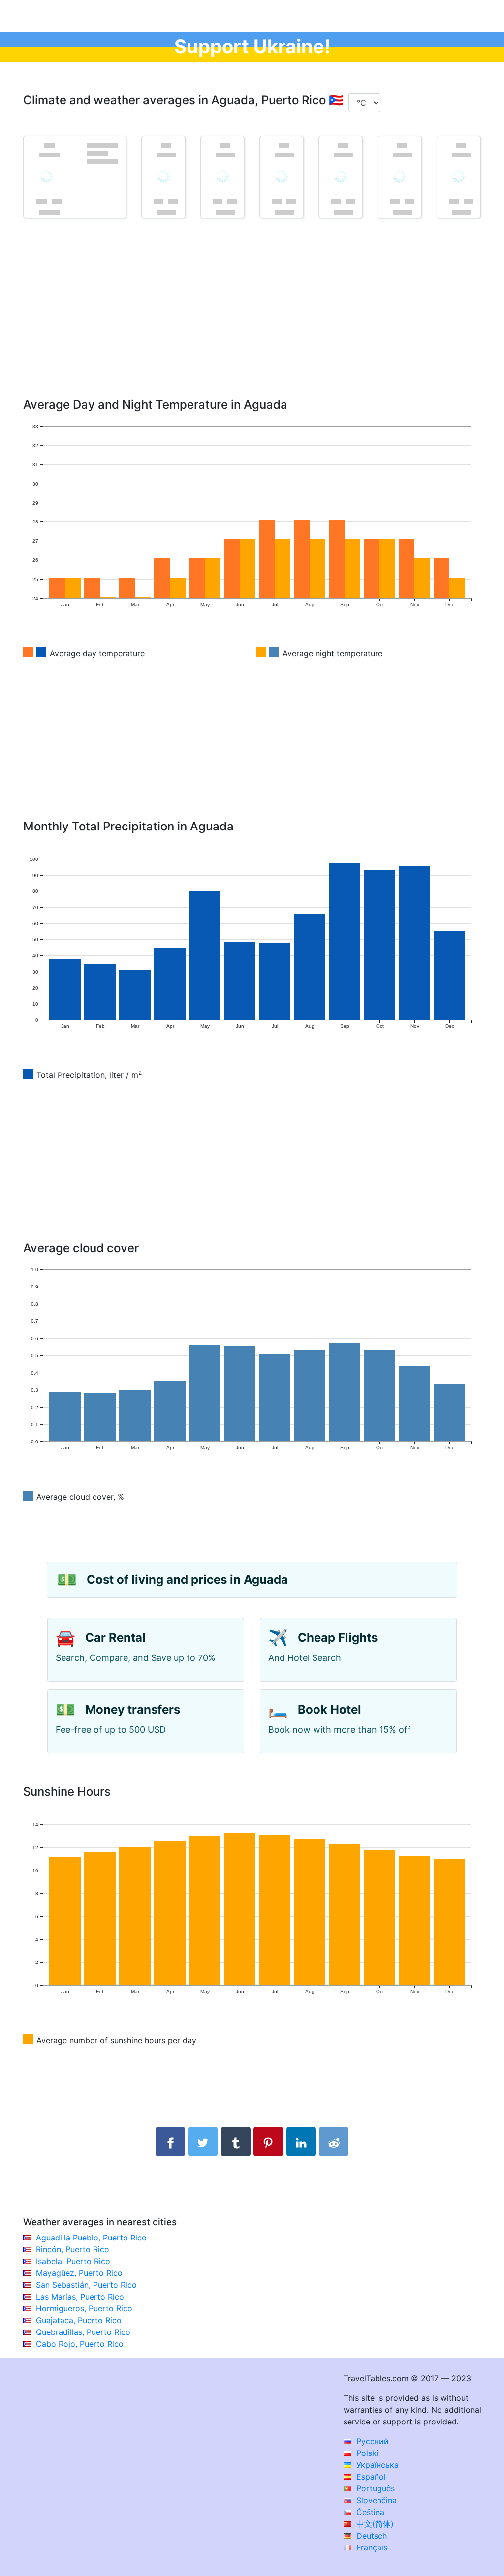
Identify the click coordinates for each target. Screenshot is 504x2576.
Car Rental (115, 1638)
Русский (371, 2441)
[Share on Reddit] (334, 2142)
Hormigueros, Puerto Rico (84, 2308)
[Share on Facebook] (170, 2142)
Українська (376, 2465)
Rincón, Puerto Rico (73, 2249)
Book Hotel (330, 1709)
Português (374, 2488)
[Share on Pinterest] (268, 2142)
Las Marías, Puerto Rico (80, 2297)
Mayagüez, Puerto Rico (79, 2273)
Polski (366, 2453)
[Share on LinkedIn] (301, 2142)
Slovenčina (375, 2500)
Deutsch (370, 2536)
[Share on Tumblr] (236, 2142)
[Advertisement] (252, 322)
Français (371, 2547)
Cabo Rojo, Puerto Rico (80, 2344)
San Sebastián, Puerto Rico (86, 2285)
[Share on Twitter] (203, 2142)
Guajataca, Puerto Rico (79, 2320)
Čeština (369, 2512)
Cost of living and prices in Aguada (187, 1579)
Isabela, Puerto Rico (73, 2261)
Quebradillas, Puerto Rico (83, 2332)
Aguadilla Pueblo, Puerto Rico (91, 2238)
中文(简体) (374, 2524)
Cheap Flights (338, 1638)
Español (370, 2477)
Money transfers (133, 1709)
